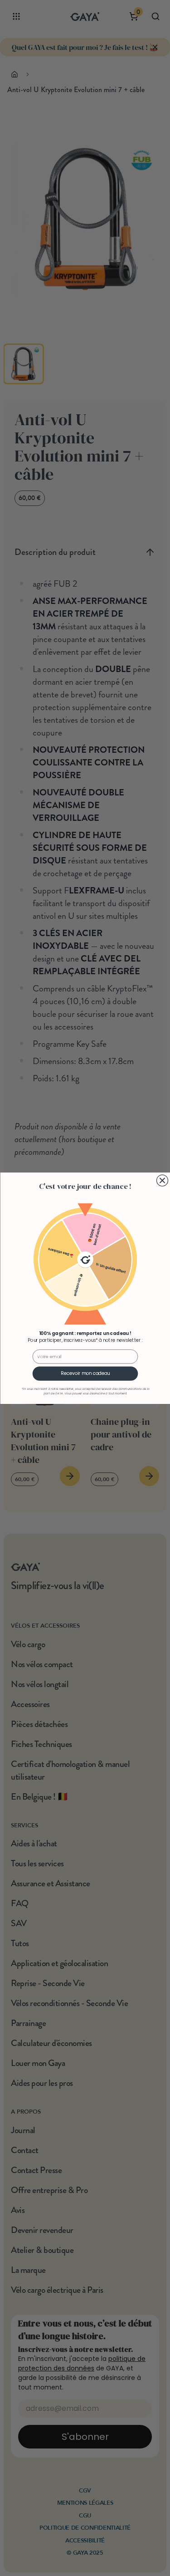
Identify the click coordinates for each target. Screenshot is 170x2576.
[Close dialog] (162, 1180)
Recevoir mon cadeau (85, 1373)
